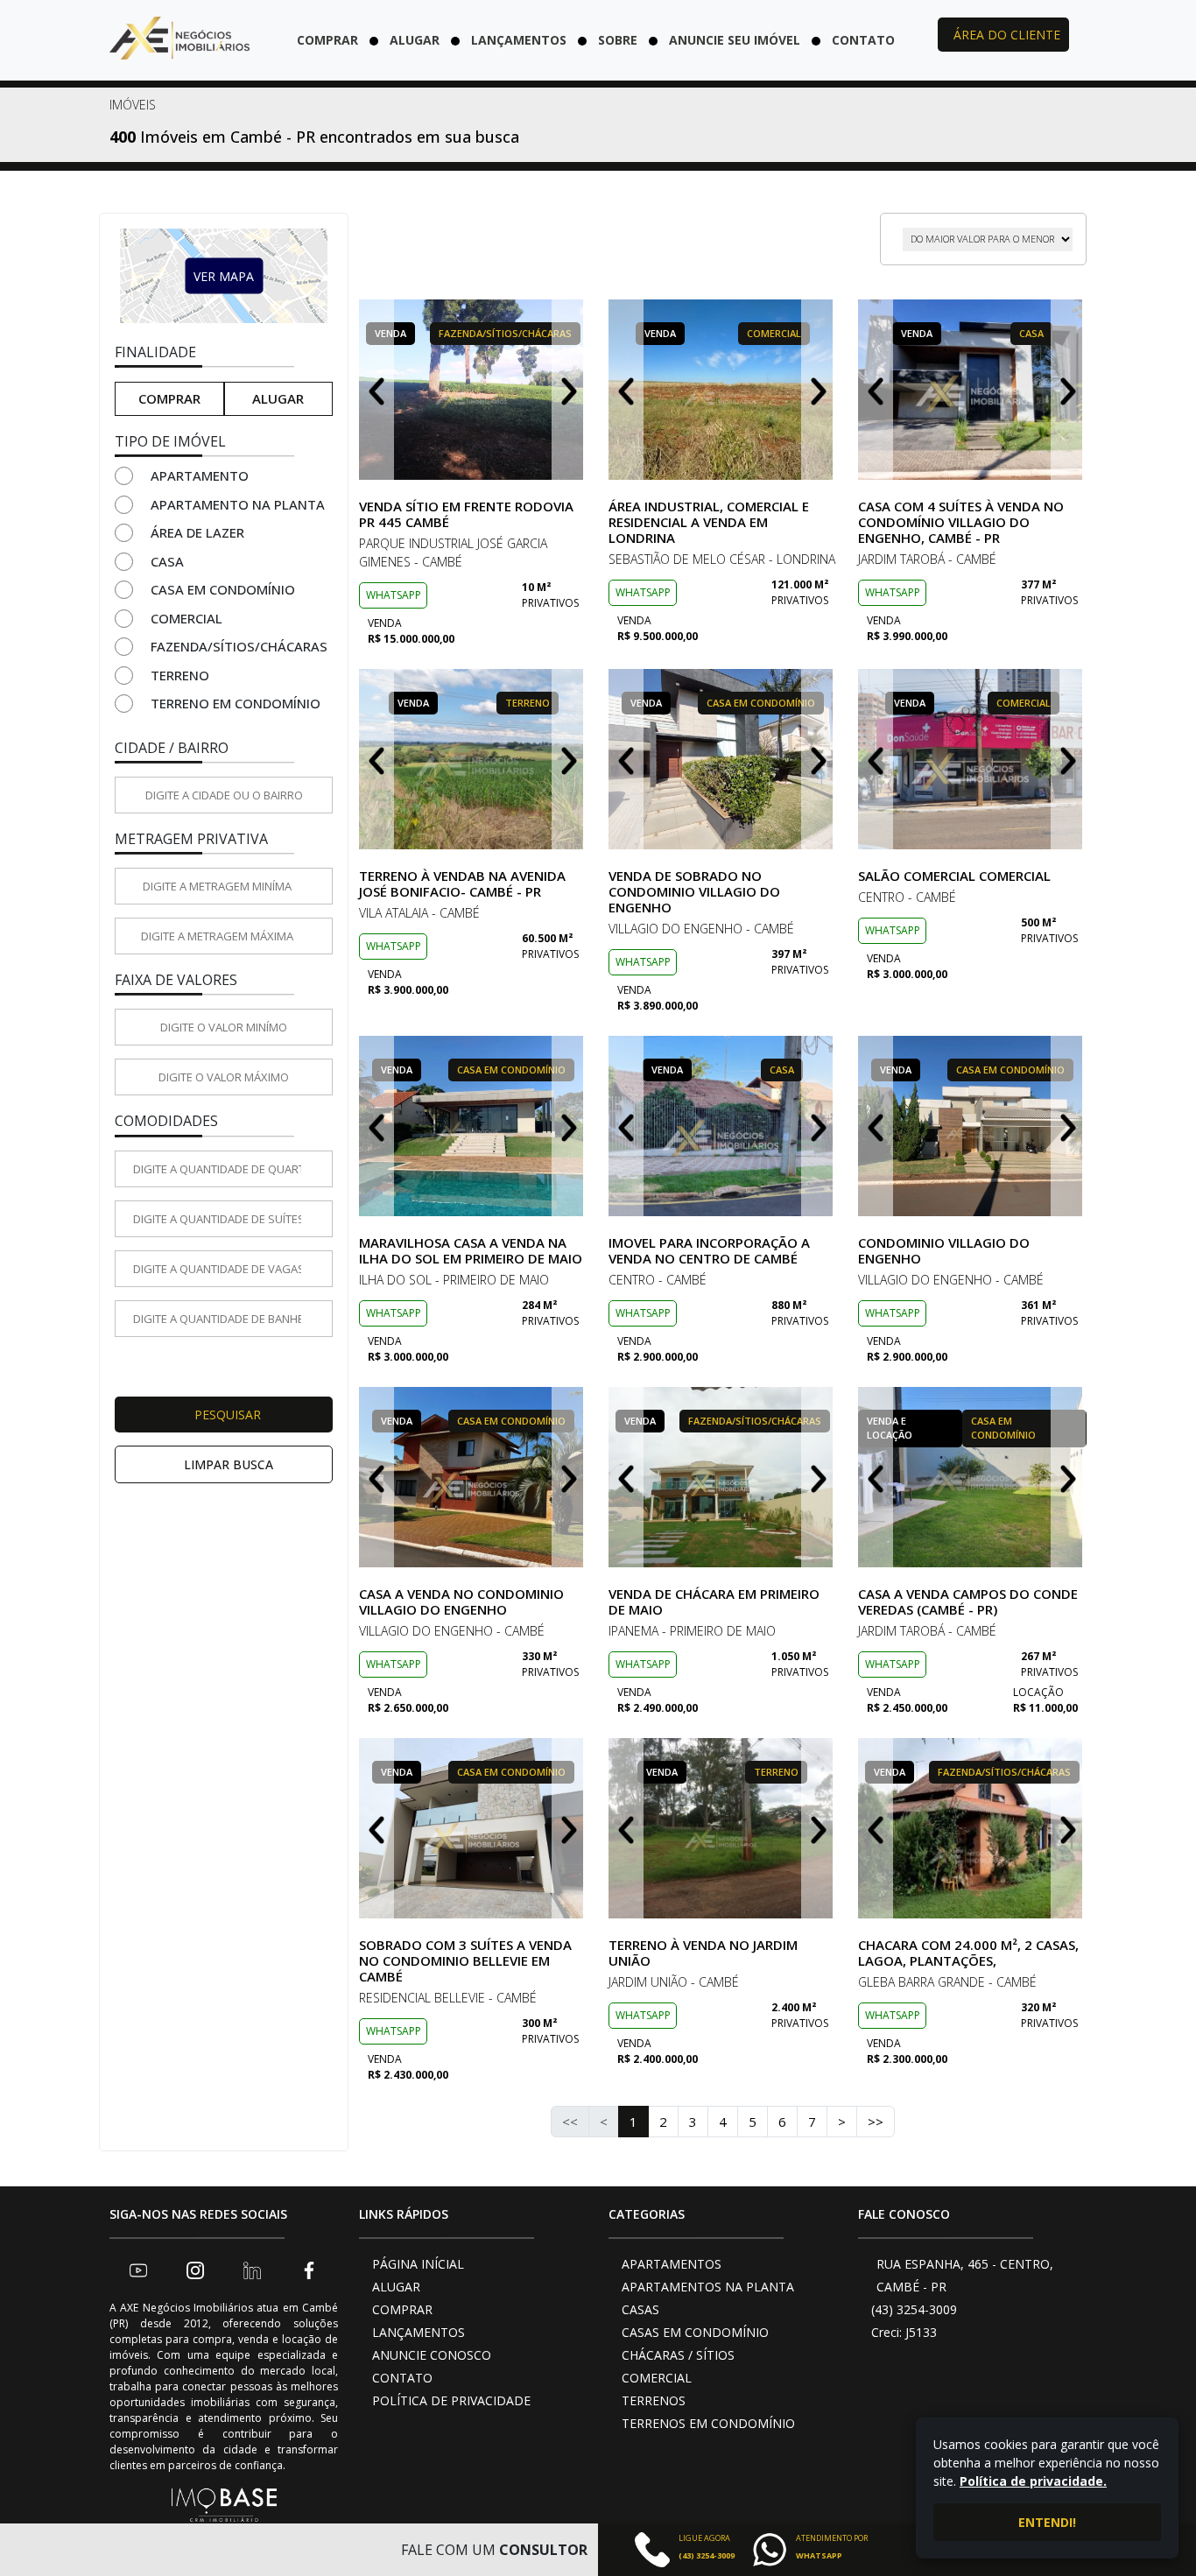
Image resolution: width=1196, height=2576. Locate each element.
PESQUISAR (228, 1415)
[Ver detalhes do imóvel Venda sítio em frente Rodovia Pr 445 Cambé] (473, 390)
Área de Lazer (197, 532)
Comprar (327, 40)
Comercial (186, 618)
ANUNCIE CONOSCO (432, 2355)
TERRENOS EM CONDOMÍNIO (708, 2423)
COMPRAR (402, 2309)
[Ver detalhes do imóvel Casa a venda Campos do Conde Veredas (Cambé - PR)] (972, 1477)
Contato (863, 40)
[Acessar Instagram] (195, 2270)
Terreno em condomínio (236, 703)
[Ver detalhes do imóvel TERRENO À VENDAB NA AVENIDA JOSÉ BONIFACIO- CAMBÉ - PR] (473, 759)
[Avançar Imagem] (569, 390)
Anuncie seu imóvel (735, 40)
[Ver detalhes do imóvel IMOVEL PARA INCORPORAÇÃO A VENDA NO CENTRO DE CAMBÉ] (723, 1126)
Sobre (618, 40)
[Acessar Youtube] (138, 2270)
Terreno (180, 675)
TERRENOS (654, 2400)
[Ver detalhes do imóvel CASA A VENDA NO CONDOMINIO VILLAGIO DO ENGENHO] (473, 1477)
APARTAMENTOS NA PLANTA (708, 2287)
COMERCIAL (657, 2378)
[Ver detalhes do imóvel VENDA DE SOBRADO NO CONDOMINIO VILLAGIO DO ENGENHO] (723, 759)
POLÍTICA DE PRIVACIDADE (451, 2400)
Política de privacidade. (1033, 2481)
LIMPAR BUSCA (229, 1464)
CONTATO (402, 2378)
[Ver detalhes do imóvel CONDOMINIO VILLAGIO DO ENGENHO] (972, 1126)
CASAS (640, 2309)
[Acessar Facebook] (309, 2270)
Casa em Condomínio (223, 589)
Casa (167, 561)
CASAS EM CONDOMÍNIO (695, 2332)
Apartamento (200, 475)
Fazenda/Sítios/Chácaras (239, 646)
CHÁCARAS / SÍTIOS (678, 2355)
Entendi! (1047, 2522)
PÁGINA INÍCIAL (418, 2264)
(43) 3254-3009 (914, 2309)
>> (876, 2122)
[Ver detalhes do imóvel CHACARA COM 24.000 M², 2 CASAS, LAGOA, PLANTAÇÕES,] (972, 1828)
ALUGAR (396, 2287)
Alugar (415, 40)
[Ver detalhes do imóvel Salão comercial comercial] (972, 759)
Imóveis (133, 105)
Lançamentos (519, 40)
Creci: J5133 (904, 2332)
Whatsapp (394, 595)
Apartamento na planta (238, 504)
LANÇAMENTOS (419, 2332)
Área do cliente (1007, 35)
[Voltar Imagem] (376, 390)
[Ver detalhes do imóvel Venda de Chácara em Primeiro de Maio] (723, 1477)
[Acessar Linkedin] (252, 2270)
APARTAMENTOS (672, 2264)
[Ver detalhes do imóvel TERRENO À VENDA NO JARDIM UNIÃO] (723, 1828)
